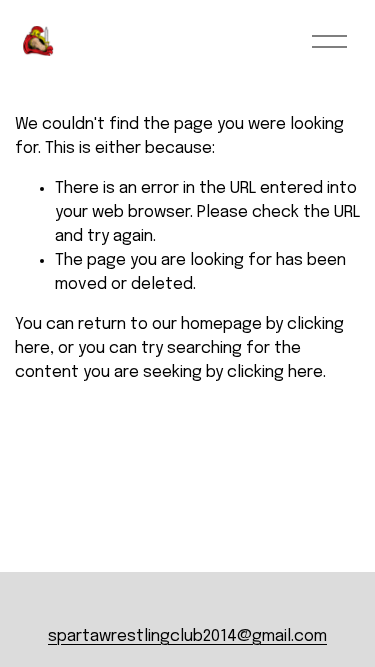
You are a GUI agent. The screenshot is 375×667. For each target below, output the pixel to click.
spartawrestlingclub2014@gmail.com (187, 636)
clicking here (275, 372)
